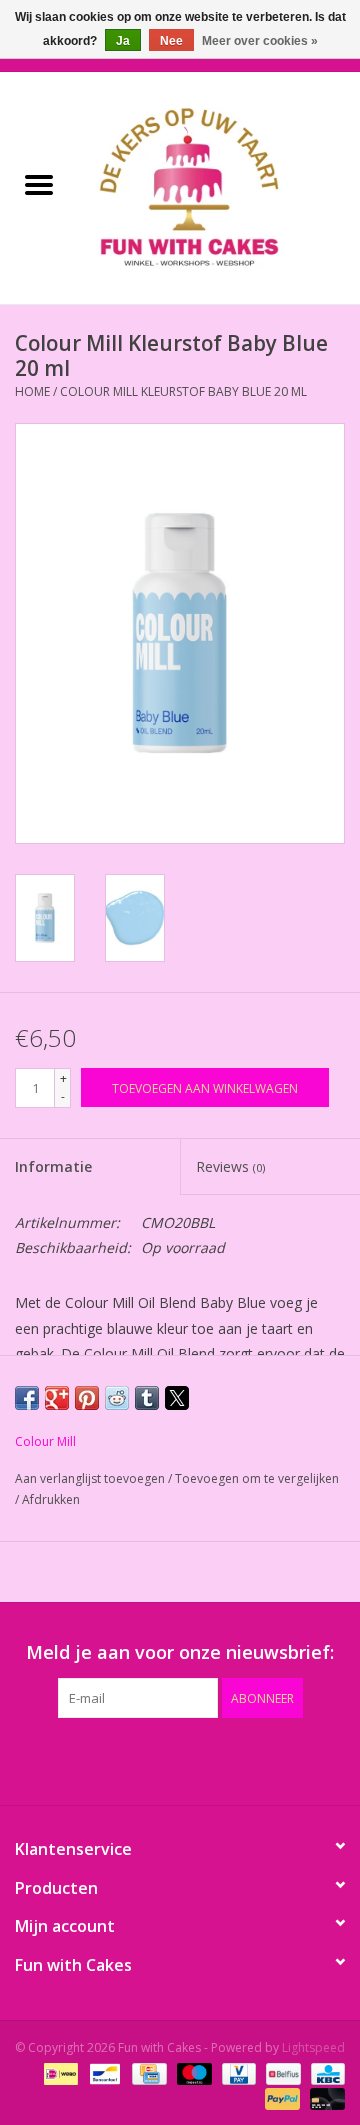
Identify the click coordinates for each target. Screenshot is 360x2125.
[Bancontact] (103, 2072)
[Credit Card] (147, 2072)
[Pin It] (87, 1398)
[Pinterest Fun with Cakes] (180, 1759)
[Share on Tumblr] (147, 1398)
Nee (171, 41)
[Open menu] (39, 184)
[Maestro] (192, 2072)
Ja (123, 41)
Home (32, 391)
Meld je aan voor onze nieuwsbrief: (180, 1652)
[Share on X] (177, 1398)
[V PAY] (237, 2072)
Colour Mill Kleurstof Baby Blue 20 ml (183, 391)
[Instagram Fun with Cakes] (288, 1759)
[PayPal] (280, 2097)
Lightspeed (313, 2047)
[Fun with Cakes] (219, 186)
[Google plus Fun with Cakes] (144, 1759)
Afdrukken (51, 1499)
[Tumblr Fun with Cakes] (252, 1759)
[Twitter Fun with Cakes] (108, 1759)
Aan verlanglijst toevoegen (91, 1478)
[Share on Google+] (57, 1398)
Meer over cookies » (260, 41)
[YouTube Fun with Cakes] (216, 1759)
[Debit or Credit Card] (324, 2097)
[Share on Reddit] (117, 1398)
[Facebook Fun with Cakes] (72, 1759)
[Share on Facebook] (27, 1398)
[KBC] (324, 2072)
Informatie (53, 1166)
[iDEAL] (59, 2072)
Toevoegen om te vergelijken (257, 1478)
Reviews (230, 1166)
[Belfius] (281, 2072)
